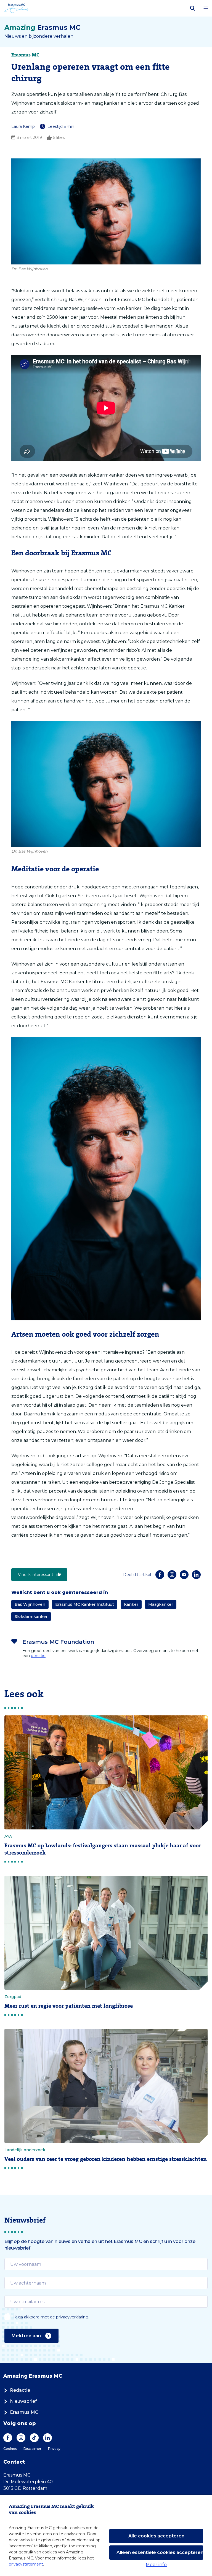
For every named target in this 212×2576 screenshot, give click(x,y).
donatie (38, 1656)
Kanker (131, 1604)
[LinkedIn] (196, 1575)
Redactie (20, 2390)
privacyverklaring (72, 2317)
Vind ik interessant (36, 1575)
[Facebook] (160, 1575)
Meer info (156, 2565)
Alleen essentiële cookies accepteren (160, 2552)
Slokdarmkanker (31, 1617)
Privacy (54, 2449)
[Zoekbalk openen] (193, 8)
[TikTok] (34, 2438)
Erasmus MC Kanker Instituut (85, 1604)
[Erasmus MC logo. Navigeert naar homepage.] (16, 8)
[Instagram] (172, 1575)
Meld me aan (26, 2336)
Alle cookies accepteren (156, 2536)
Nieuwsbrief (23, 2401)
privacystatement (26, 2564)
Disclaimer (32, 2449)
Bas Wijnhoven (30, 1604)
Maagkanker (161, 1604)
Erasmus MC (24, 2412)
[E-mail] (184, 1575)
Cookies (10, 2449)
